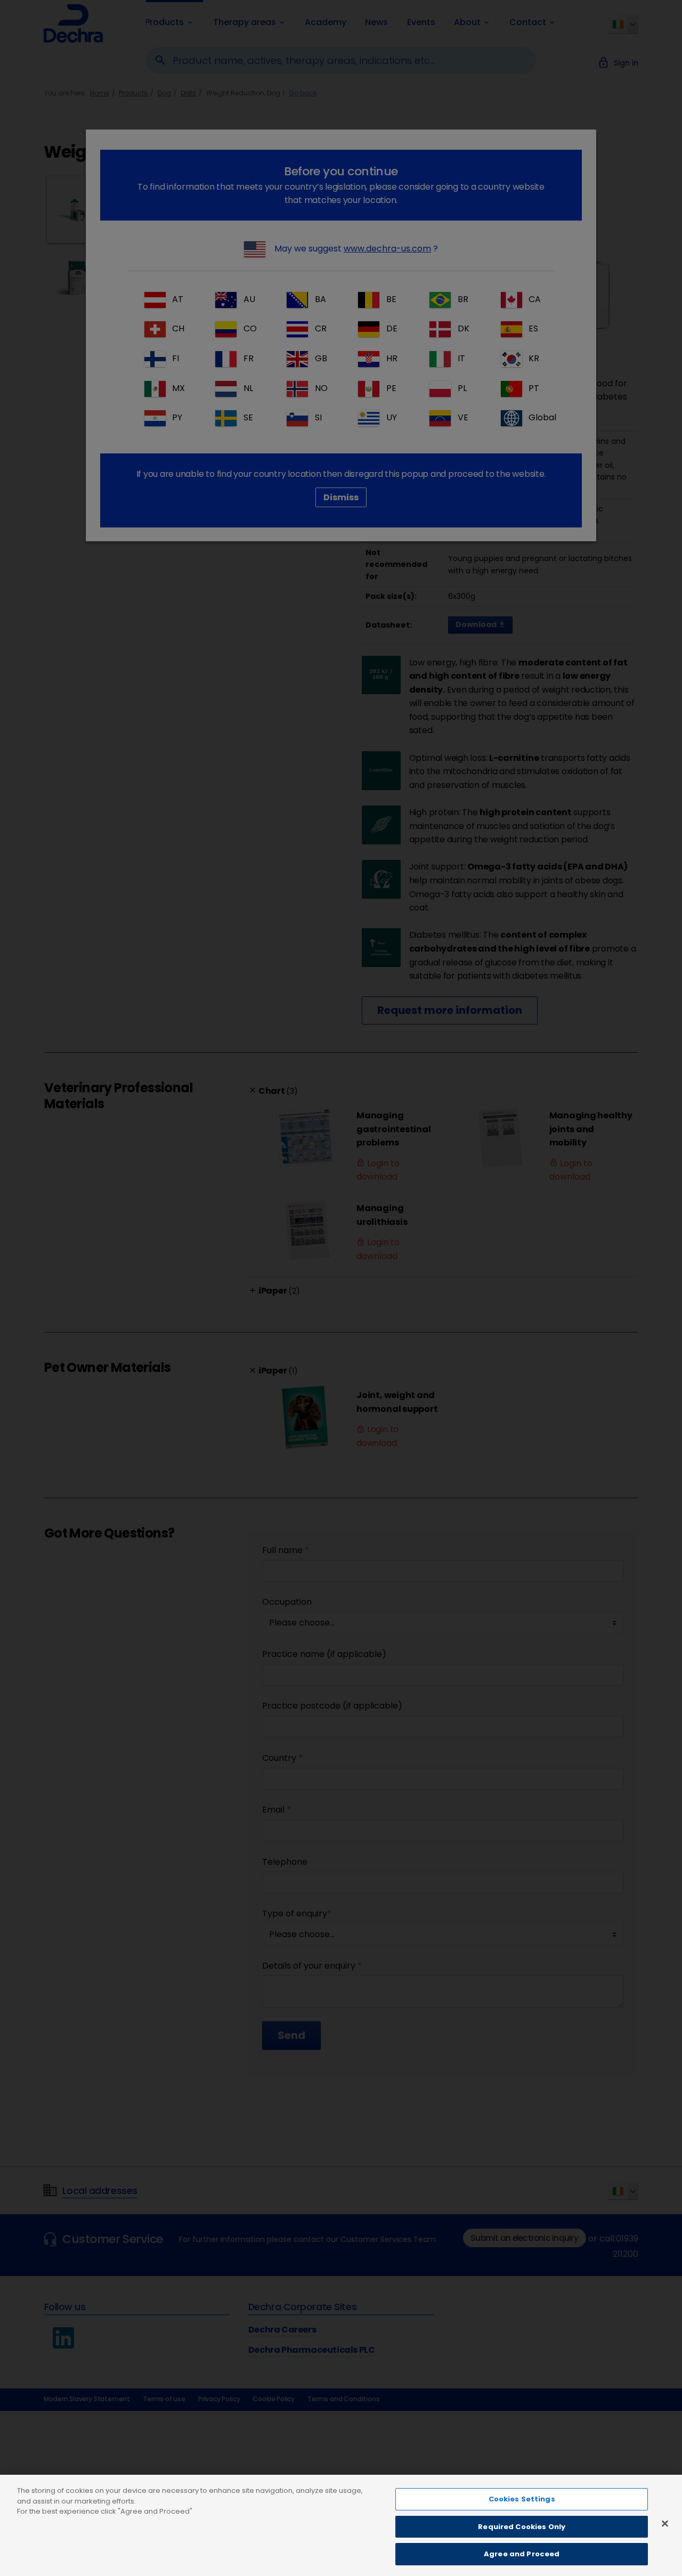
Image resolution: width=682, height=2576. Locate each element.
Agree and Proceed (522, 2554)
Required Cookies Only (522, 2527)
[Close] (665, 2524)
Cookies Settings (522, 2499)
